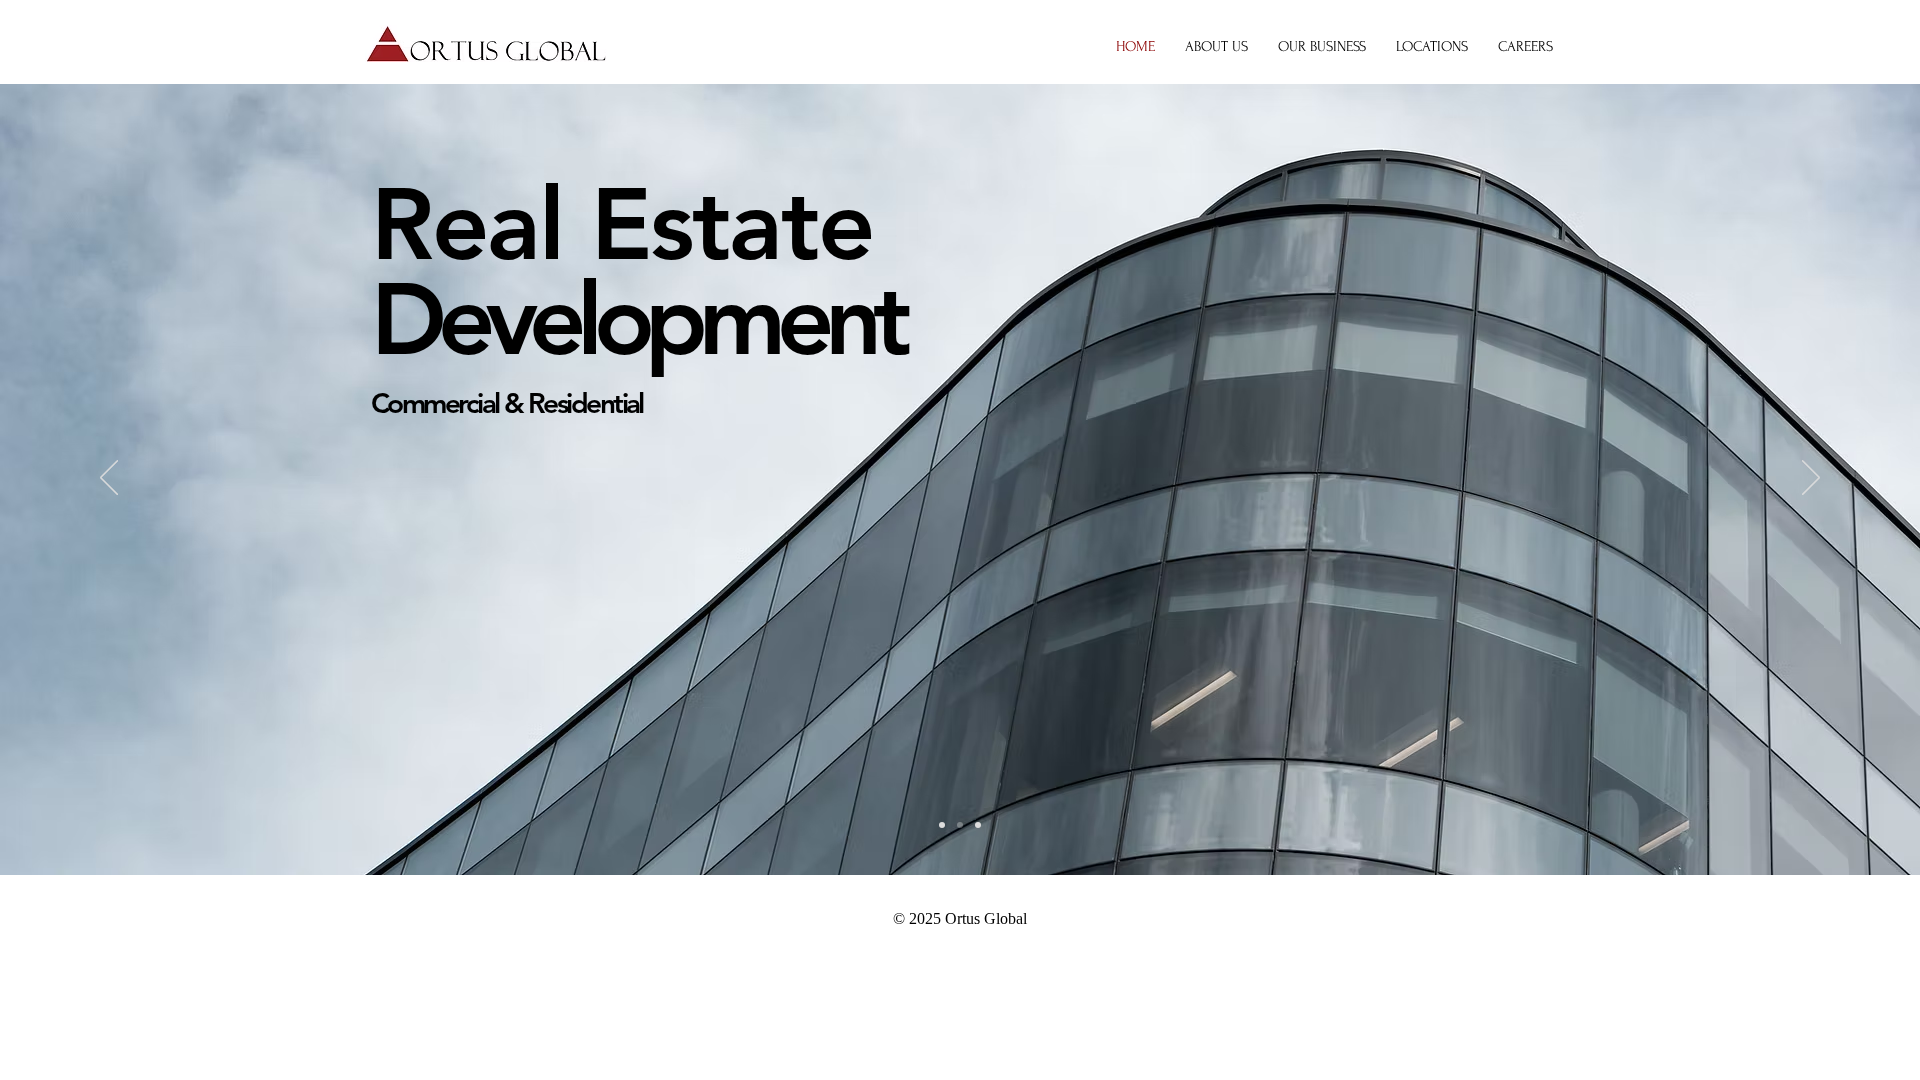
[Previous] (109, 479)
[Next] (1811, 479)
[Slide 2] (942, 825)
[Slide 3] (978, 825)
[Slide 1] (960, 825)
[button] (1322, 47)
